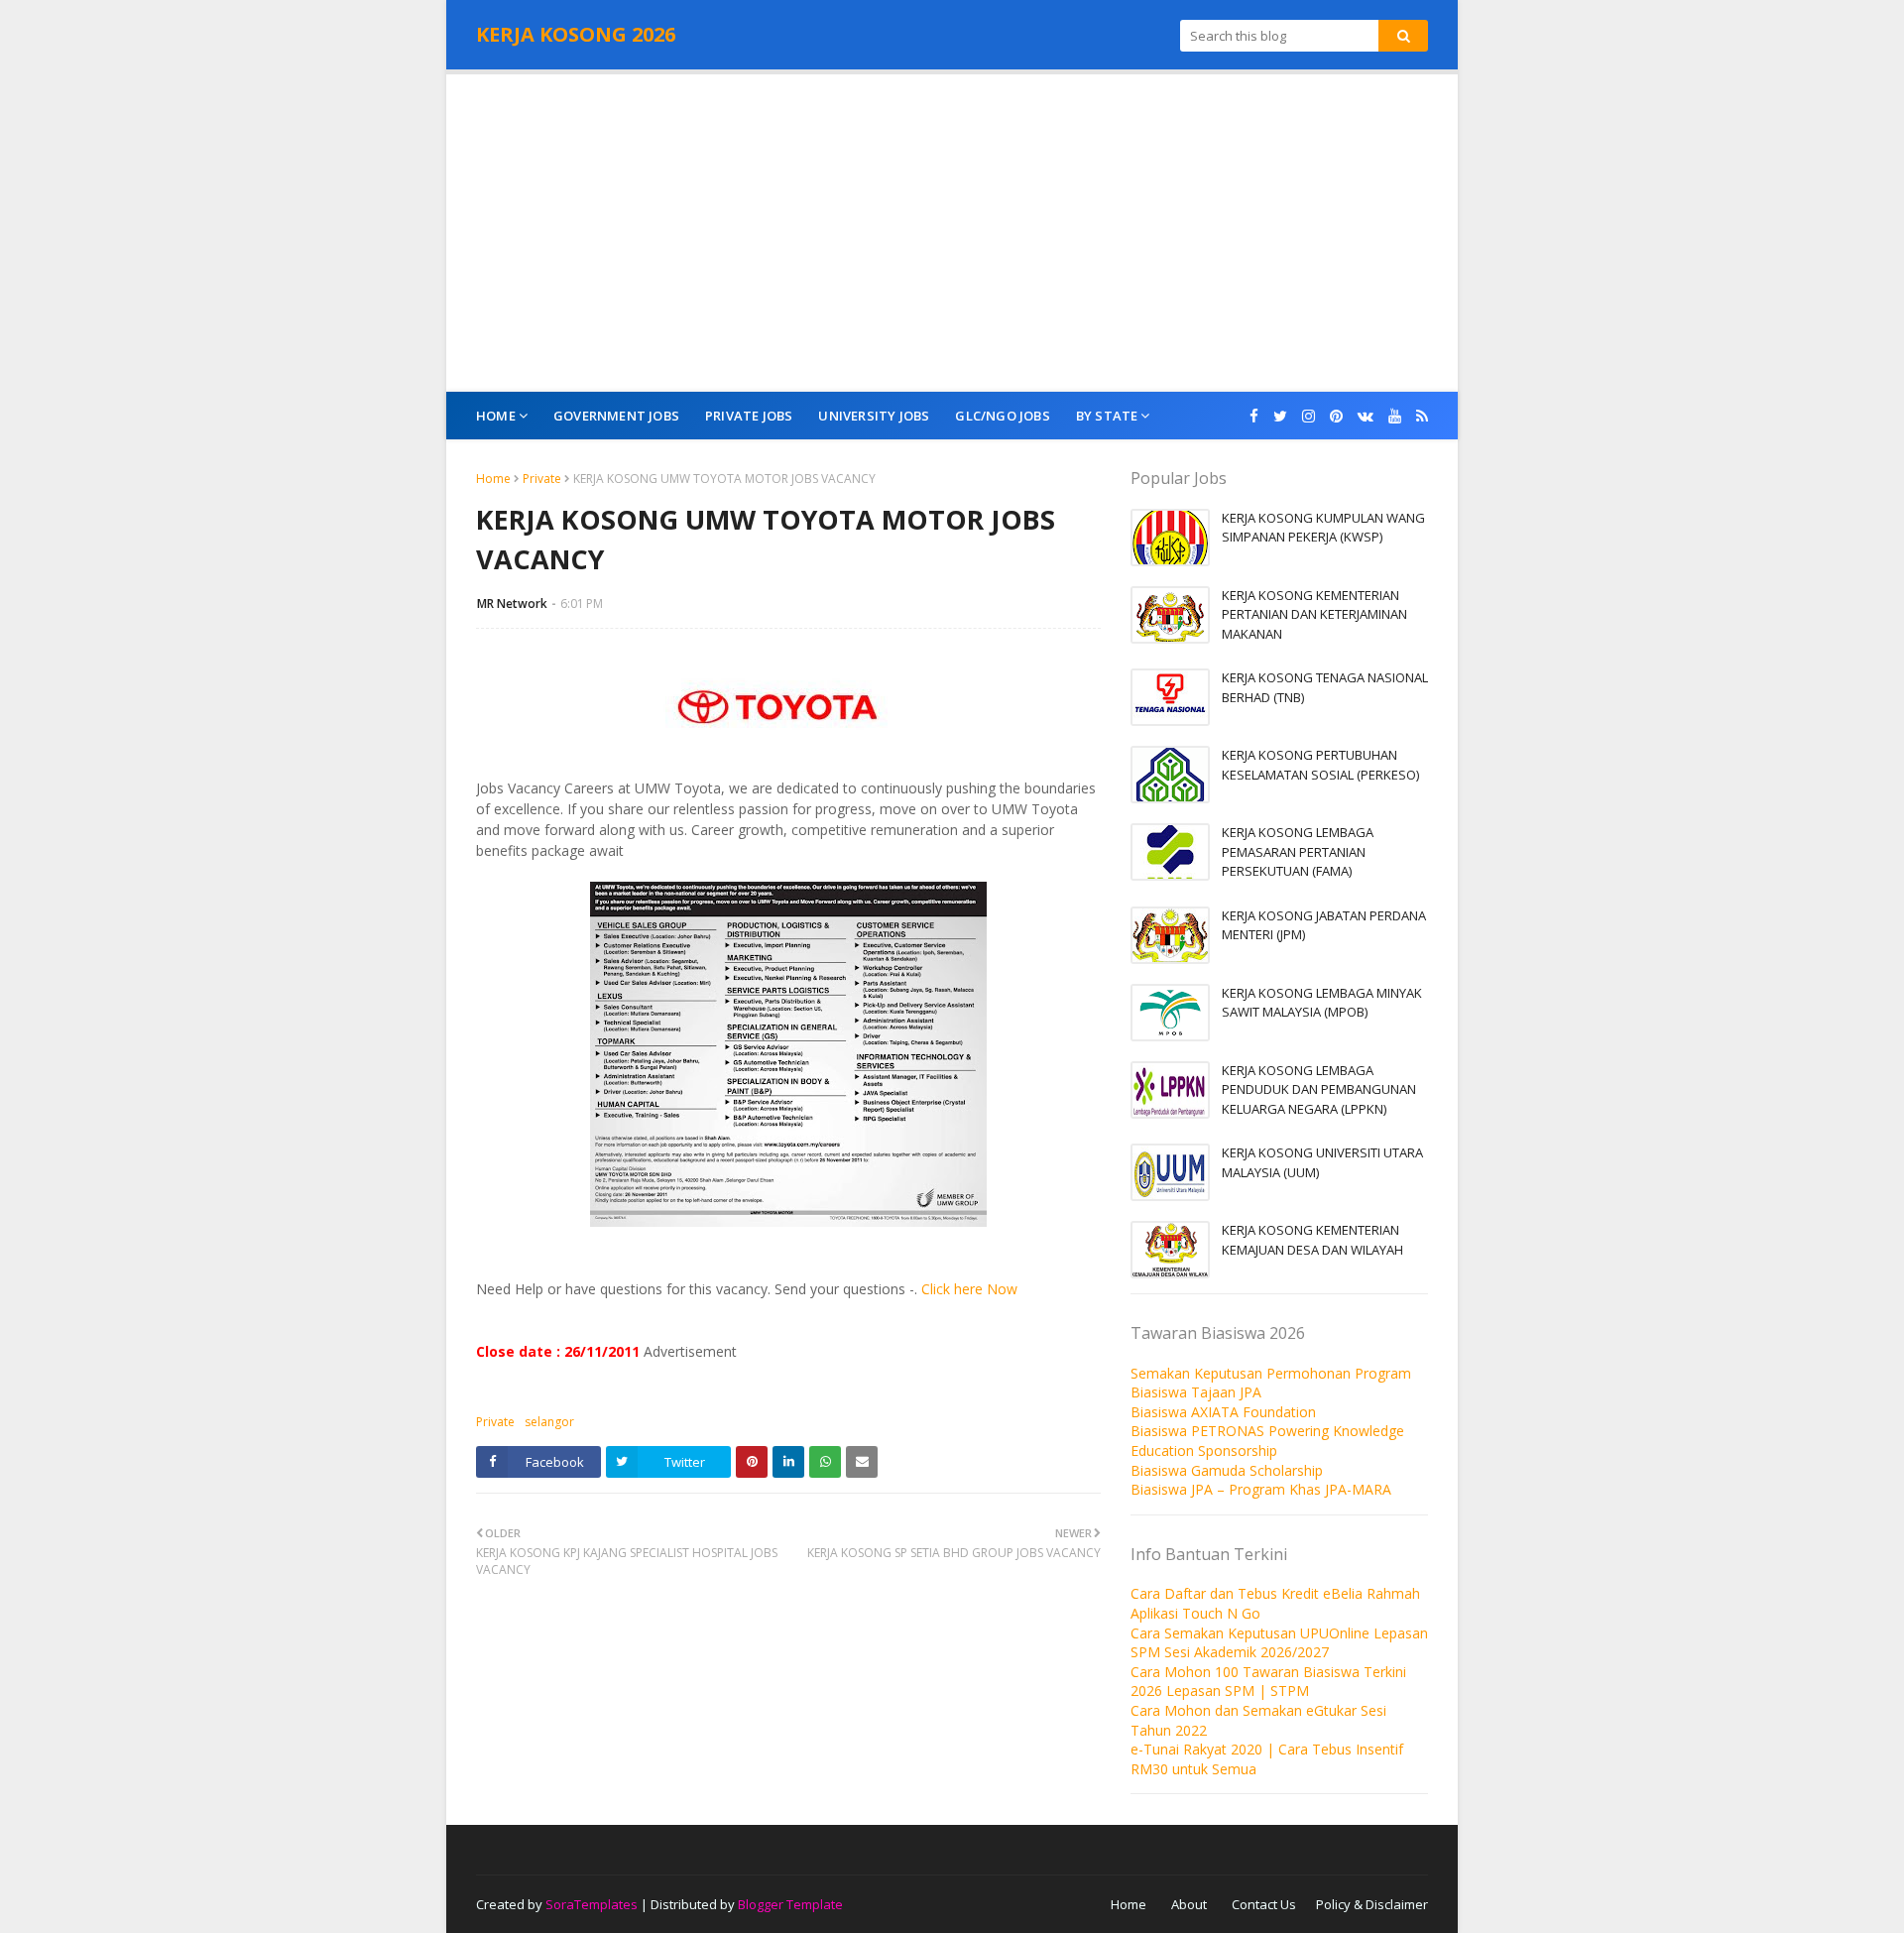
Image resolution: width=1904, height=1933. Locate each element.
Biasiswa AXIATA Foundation (1223, 1412)
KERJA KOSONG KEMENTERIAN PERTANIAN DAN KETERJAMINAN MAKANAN (1314, 614)
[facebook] (1254, 416)
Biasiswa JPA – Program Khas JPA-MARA (1261, 1489)
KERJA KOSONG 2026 (576, 34)
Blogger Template (790, 1904)
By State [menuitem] (1107, 416)
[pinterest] (1336, 416)
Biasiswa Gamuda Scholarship (1227, 1470)
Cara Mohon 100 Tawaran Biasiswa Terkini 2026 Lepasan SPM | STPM (1268, 1682)
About (1189, 1904)
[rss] (1420, 416)
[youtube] (1395, 416)
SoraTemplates (592, 1904)
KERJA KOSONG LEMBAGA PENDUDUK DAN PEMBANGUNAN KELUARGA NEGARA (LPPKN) (1319, 1089)
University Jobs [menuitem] (874, 416)
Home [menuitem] (496, 416)
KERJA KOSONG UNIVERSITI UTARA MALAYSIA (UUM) (1322, 1162)
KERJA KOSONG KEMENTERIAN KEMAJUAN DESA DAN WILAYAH (1312, 1240)
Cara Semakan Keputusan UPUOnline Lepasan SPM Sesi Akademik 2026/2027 (1279, 1643)
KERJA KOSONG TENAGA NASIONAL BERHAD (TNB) (1325, 687)
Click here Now (969, 1289)
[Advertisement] (952, 233)
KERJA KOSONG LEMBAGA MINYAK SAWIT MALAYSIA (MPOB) (1322, 1003)
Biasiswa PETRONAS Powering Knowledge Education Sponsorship (1267, 1441)
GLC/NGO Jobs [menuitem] (1002, 416)
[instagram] (1309, 416)
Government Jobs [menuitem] (616, 416)
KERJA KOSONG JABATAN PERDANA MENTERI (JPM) (1324, 925)
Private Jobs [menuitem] (749, 416)
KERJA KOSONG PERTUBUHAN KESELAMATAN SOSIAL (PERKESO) (1320, 765)
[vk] (1366, 416)
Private (542, 479)
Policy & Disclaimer (1372, 1904)
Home (493, 479)
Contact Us (1264, 1904)
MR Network (512, 604)
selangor (549, 1422)
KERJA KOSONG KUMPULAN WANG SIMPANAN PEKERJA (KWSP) (1323, 528)
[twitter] (1280, 416)
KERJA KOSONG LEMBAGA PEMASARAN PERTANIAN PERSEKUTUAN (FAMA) (1298, 851)
